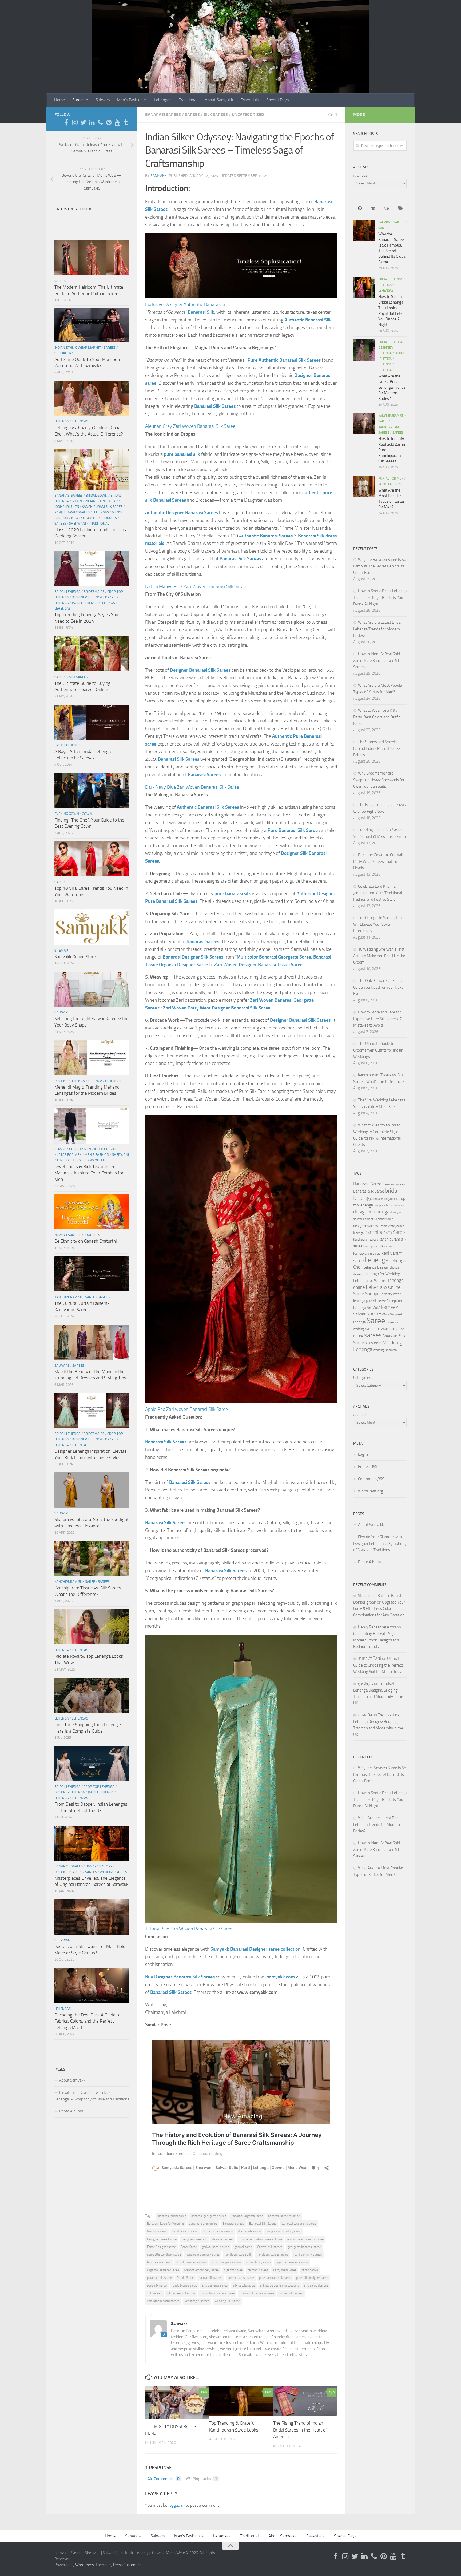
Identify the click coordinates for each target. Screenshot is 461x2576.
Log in (363, 1454)
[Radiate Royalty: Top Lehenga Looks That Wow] (92, 1627)
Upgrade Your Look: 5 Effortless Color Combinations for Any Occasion (379, 1609)
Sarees (78, 100)
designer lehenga (371, 1212)
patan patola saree (159, 2278)
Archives (360, 175)
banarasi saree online (203, 2224)
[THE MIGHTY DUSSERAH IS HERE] (177, 2402)
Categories (362, 1378)
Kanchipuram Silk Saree (102, 507)
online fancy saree (258, 2262)
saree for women (379, 1329)
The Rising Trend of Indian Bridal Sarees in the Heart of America (300, 2430)
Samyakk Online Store (75, 957)
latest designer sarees (226, 2262)
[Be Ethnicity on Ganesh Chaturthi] (92, 1212)
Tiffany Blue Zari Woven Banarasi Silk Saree (189, 1929)
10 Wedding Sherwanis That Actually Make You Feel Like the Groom (379, 956)
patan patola (310, 2270)
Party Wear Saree (285, 2270)
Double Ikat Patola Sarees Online (260, 2239)
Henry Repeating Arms (377, 1627)
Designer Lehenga (87, 597)
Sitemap (61, 950)
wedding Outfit (92, 1160)
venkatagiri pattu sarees (163, 2301)
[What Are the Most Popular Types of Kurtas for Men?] (364, 486)
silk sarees (154, 2293)
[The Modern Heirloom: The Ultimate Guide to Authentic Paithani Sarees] (92, 258)
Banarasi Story (99, 1866)
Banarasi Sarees (163, 114)
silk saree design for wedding (279, 2285)
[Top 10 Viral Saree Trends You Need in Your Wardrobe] (92, 859)
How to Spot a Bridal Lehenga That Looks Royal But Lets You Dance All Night (380, 597)
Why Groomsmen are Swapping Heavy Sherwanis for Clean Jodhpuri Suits (379, 780)
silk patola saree (244, 2285)
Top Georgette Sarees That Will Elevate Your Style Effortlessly (378, 924)
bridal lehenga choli (385, 1199)
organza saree (233, 2270)
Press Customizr (127, 2565)
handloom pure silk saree (203, 2255)
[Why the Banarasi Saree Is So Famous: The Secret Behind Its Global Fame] (364, 230)
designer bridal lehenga (389, 1205)
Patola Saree (185, 2278)
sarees (373, 1335)
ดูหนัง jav (366, 1684)
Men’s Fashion (130, 100)
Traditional (188, 100)
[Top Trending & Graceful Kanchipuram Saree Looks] (241, 2401)
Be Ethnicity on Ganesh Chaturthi (86, 1241)
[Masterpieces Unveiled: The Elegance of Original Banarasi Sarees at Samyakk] (92, 1843)
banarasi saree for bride (284, 2216)
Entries (368, 1467)
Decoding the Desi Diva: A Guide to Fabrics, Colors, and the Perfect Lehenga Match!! (88, 2021)
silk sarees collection (181, 2293)
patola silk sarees (211, 2278)
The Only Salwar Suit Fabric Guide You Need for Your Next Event (378, 987)
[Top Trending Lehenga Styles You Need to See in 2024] (92, 569)
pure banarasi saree (241, 2278)
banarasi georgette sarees (209, 2216)
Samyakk (158, 176)
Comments (167, 2479)
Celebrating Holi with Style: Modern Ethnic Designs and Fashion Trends (376, 1640)
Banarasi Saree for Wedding (165, 2224)
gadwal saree (243, 2247)
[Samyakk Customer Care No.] (100, 122)
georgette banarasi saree (304, 2247)
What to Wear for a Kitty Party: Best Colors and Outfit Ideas (377, 717)
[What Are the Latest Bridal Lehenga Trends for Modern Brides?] (364, 350)
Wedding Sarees (113, 1872)
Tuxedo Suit (66, 1160)
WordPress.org (371, 1491)
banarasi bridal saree (172, 2216)
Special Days (277, 100)
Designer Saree (384, 1219)
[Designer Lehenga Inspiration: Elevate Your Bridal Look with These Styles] (92, 1411)
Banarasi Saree (367, 1184)
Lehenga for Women (370, 1281)
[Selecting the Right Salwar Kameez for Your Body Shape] (92, 989)
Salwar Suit (363, 1314)
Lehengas (163, 100)
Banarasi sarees (233, 2224)
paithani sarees (258, 2270)
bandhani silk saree (185, 2231)
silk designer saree (215, 2285)
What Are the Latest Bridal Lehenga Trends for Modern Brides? (392, 387)
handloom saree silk (238, 2255)
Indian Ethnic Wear (101, 501)
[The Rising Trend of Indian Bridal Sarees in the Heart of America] (305, 2401)
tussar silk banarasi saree (257, 2293)
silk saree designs (316, 2285)
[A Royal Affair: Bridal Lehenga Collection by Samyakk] (92, 722)
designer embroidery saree (284, 2231)
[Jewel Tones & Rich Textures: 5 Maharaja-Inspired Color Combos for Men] (92, 1126)
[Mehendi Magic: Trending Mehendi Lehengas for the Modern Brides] (92, 1058)
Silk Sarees (216, 114)
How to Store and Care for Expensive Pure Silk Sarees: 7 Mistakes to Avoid (377, 1019)
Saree (376, 1321)
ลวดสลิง (365, 1715)
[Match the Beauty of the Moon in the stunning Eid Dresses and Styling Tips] (92, 1342)
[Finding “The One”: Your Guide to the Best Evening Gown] (92, 790)
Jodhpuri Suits (67, 507)
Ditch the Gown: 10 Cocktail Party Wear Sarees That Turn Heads (378, 861)
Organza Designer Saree (163, 2270)
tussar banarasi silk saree (217, 2293)
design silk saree (249, 2231)
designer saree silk (194, 2239)
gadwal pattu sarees (216, 2247)
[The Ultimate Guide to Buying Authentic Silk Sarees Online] (92, 654)
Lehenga (62, 421)
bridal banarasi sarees (218, 2231)
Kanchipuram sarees (366, 1240)
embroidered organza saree (305, 2239)
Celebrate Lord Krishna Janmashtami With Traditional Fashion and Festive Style (377, 893)
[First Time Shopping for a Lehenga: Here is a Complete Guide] (92, 1695)
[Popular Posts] (373, 209)
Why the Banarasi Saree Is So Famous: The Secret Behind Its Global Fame (380, 566)
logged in (176, 2505)
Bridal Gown (97, 495)
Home (59, 100)
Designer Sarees (68, 1872)
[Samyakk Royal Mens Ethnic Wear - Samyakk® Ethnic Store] (66, 122)
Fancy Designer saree (161, 2247)
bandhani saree (157, 2231)
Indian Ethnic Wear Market (78, 347)
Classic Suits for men (73, 1149)
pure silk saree (157, 2285)
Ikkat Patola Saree (159, 2262)
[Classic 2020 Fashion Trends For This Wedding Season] (92, 470)
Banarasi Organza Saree (247, 2216)
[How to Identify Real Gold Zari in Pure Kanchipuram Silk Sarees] (364, 424)
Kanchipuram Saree (385, 1232)
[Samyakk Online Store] (92, 927)
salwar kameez (382, 1307)
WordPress (85, 2565)
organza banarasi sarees (292, 2262)
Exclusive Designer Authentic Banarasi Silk (187, 304)
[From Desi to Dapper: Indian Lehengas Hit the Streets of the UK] (92, 1764)
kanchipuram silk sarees (378, 1247)
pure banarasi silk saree (275, 2278)
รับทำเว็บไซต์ (370, 1659)
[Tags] (400, 209)
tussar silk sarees (291, 2293)
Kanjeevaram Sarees (72, 512)
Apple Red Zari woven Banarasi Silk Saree (186, 1409)
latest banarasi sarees (191, 2262)
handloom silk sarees (308, 2255)
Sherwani (78, 523)
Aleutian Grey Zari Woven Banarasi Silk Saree (190, 426)
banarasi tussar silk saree (299, 2224)
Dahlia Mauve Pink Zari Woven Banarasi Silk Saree (195, 586)
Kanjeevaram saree (367, 1253)
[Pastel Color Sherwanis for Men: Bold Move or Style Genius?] (92, 1917)
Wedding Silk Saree (227, 2301)
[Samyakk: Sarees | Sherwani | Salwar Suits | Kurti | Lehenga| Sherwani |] (83, 122)
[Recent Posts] (360, 209)
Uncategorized (248, 114)
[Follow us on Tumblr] (126, 122)
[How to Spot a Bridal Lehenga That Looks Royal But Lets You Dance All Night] (364, 287)
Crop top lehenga (99, 1787)
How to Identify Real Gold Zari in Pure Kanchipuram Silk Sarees (377, 660)
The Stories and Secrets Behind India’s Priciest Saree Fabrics (377, 748)
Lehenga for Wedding (382, 1274)
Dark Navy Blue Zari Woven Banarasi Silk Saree (192, 787)
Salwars (103, 100)
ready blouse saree (184, 2285)
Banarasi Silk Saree (369, 1191)
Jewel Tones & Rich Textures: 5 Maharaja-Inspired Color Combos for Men (89, 1173)
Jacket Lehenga (85, 603)
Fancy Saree (189, 2247)
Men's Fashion (97, 1155)
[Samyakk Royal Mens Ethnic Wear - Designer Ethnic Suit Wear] (75, 122)
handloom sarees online (273, 2255)
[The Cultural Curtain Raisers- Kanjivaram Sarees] (92, 1274)
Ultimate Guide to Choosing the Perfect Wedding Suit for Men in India (378, 1665)
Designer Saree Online (162, 2239)
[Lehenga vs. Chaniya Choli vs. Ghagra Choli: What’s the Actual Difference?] (92, 398)
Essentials (250, 100)
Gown (77, 501)
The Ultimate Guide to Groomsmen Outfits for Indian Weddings (378, 1050)
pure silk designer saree (312, 2278)
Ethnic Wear (387, 1226)
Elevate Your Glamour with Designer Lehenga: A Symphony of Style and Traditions (92, 2096)
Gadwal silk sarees (270, 2247)
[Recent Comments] (387, 209)
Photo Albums (71, 2111)
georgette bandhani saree (164, 2255)
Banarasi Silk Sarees (263, 2224)
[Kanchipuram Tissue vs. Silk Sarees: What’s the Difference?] (92, 1559)
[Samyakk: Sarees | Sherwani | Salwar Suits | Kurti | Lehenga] (109, 122)
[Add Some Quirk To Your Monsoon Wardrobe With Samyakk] (92, 325)
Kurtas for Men (68, 1155)
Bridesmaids (94, 592)
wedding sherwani (385, 1350)
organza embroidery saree (201, 2270)
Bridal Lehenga (67, 592)
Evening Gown (67, 814)
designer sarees (223, 2239)
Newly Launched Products (94, 518)
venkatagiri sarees (197, 2301)
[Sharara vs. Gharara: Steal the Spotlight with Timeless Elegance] (92, 1490)
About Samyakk (219, 100)
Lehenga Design (376, 1267)
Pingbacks (205, 2479)
